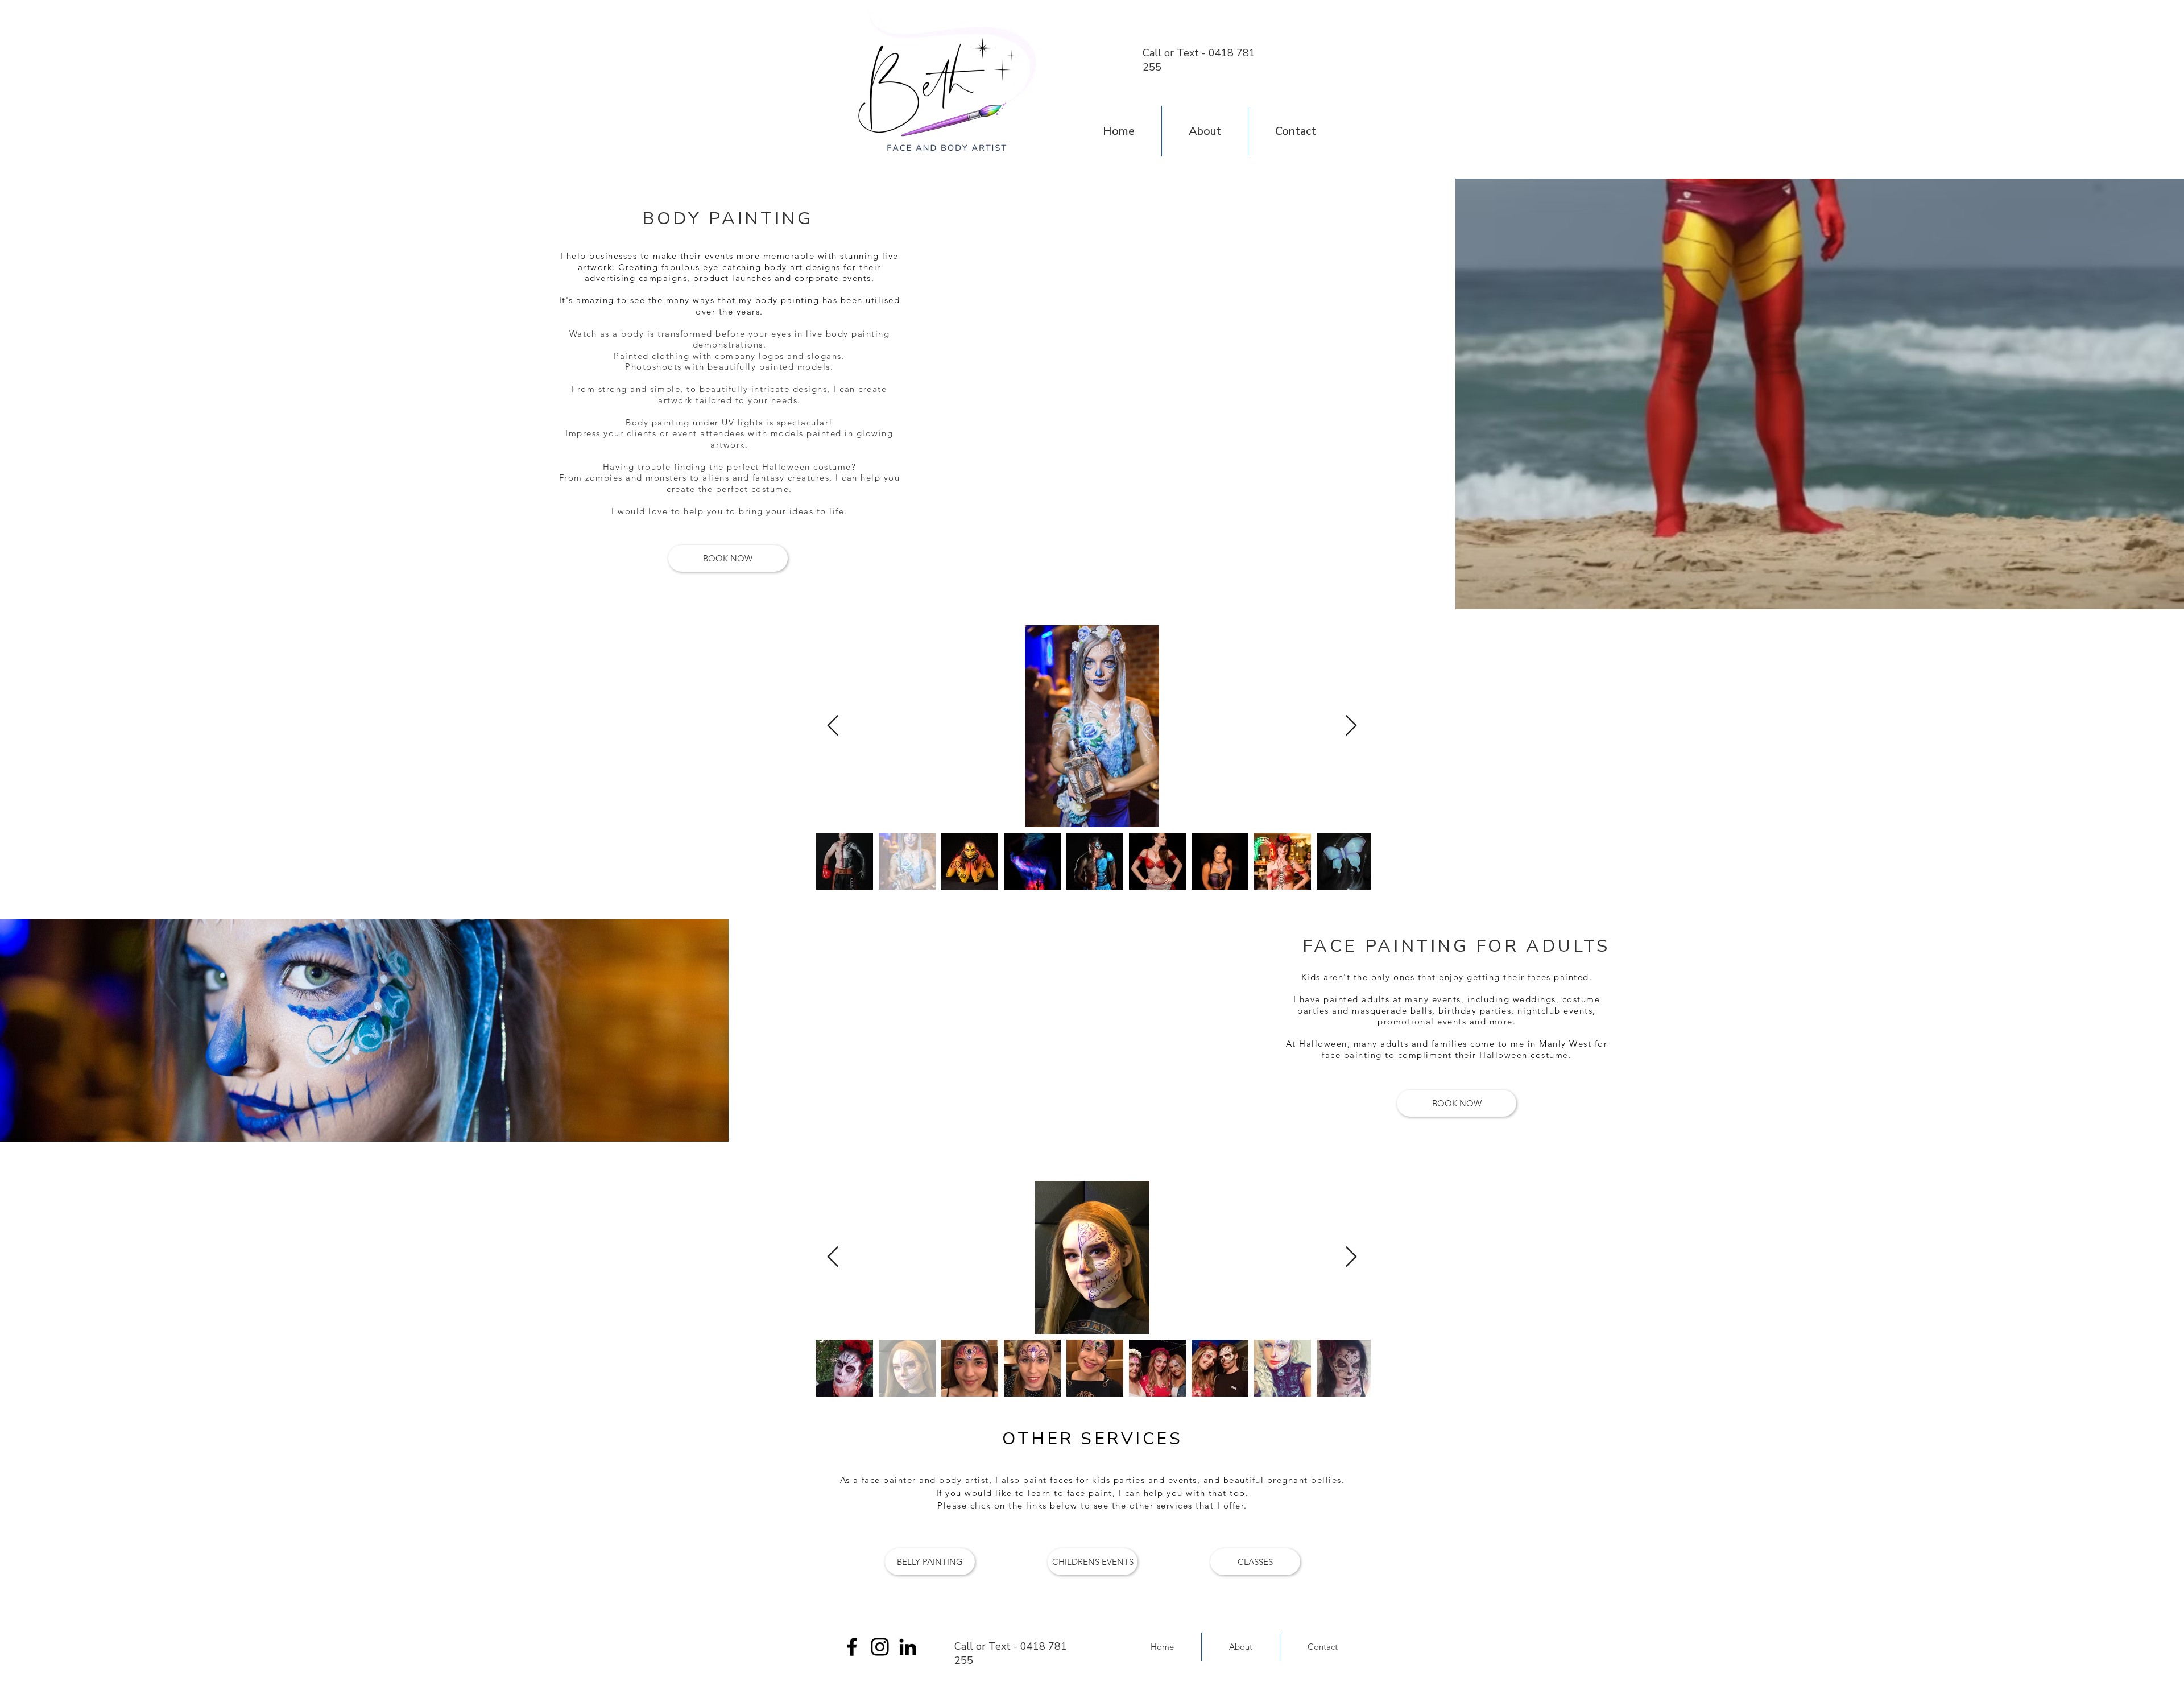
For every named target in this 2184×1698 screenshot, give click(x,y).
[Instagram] (880, 1647)
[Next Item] (1351, 726)
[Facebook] (852, 1647)
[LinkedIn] (908, 1647)
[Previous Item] (833, 726)
